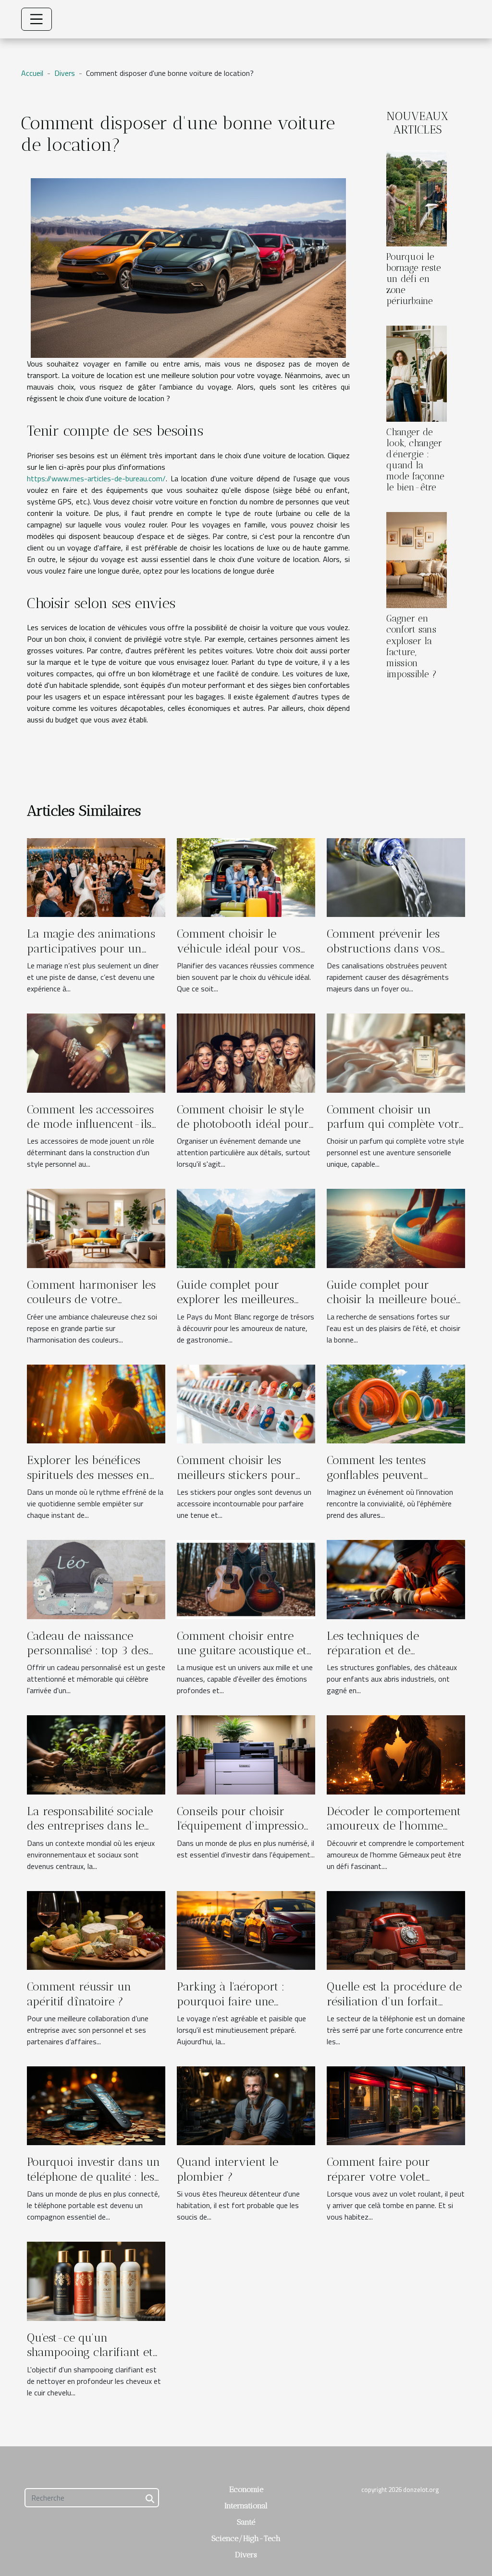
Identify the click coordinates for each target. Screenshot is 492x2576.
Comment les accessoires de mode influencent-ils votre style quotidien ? (90, 1124)
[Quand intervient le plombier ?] (246, 2105)
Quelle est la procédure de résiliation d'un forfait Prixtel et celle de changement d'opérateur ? (394, 2008)
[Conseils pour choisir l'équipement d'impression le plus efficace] (246, 1754)
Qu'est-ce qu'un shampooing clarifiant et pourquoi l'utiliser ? (90, 2352)
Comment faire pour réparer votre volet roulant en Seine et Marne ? (393, 2184)
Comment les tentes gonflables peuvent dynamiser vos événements (376, 1482)
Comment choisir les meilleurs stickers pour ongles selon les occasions (245, 1475)
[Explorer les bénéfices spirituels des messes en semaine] (96, 1403)
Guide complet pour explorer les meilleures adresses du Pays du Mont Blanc (243, 1306)
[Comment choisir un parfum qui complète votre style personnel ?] (396, 1052)
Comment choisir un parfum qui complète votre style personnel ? (396, 1124)
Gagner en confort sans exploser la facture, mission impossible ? (412, 646)
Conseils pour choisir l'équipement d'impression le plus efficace (244, 1826)
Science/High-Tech (246, 2538)
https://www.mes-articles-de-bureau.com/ (96, 478)
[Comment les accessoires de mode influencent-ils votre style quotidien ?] (96, 1052)
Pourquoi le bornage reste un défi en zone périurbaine (414, 279)
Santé (246, 2522)
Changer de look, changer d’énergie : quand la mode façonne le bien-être (415, 460)
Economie (246, 2489)
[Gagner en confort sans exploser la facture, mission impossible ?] (417, 559)
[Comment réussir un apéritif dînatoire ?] (96, 1929)
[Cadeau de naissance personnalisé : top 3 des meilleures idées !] (96, 1578)
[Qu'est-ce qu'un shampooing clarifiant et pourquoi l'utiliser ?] (96, 2280)
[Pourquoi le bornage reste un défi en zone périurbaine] (417, 197)
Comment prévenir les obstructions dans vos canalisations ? (383, 948)
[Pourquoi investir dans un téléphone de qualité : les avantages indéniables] (96, 2105)
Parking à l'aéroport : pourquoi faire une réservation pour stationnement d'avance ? (241, 2008)
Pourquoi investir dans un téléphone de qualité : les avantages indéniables (93, 2176)
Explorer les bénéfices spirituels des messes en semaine (88, 1475)
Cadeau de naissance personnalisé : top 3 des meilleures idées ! (88, 1650)
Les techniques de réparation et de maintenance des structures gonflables (380, 1658)
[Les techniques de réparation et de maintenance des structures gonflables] (396, 1578)
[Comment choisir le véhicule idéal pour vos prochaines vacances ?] (246, 877)
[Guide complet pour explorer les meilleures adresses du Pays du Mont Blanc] (246, 1228)
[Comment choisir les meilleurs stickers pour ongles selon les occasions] (246, 1403)
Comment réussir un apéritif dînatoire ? (79, 1994)
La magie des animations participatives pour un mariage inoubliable (91, 948)
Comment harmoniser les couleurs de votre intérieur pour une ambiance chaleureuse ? (91, 1306)
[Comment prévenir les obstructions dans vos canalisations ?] (396, 877)
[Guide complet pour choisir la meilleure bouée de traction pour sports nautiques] (396, 1228)
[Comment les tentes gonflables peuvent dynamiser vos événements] (396, 1403)
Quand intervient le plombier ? (228, 2169)
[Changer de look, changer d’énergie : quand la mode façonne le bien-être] (417, 373)
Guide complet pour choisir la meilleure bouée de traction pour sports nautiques (394, 1306)
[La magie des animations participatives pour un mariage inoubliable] (96, 877)
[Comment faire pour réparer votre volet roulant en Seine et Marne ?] (396, 2105)
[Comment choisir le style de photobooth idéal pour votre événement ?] (246, 1052)
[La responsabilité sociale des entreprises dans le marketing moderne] (96, 1754)
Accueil (32, 73)
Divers (65, 73)
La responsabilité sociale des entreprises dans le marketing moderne (90, 1826)
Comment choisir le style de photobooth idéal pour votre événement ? (243, 1124)
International (246, 2506)
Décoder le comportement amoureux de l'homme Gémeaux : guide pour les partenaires (394, 1833)
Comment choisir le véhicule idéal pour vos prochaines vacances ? (239, 948)
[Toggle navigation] (37, 19)
